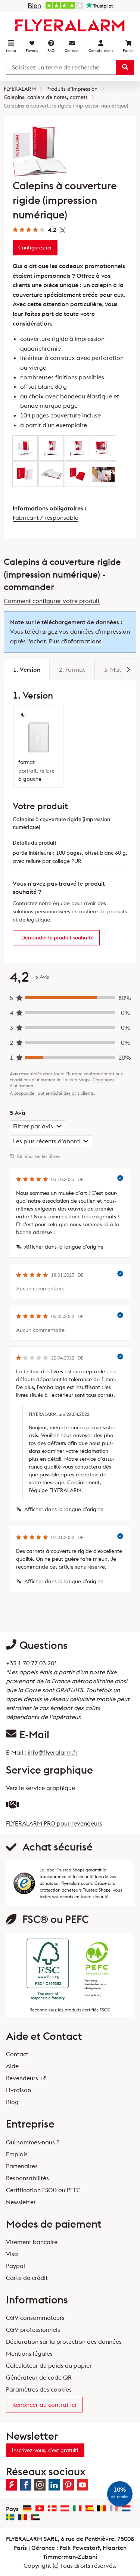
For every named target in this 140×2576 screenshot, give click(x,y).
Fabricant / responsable (46, 518)
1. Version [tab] (27, 669)
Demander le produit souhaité (57, 938)
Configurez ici (35, 248)
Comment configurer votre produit (52, 601)
